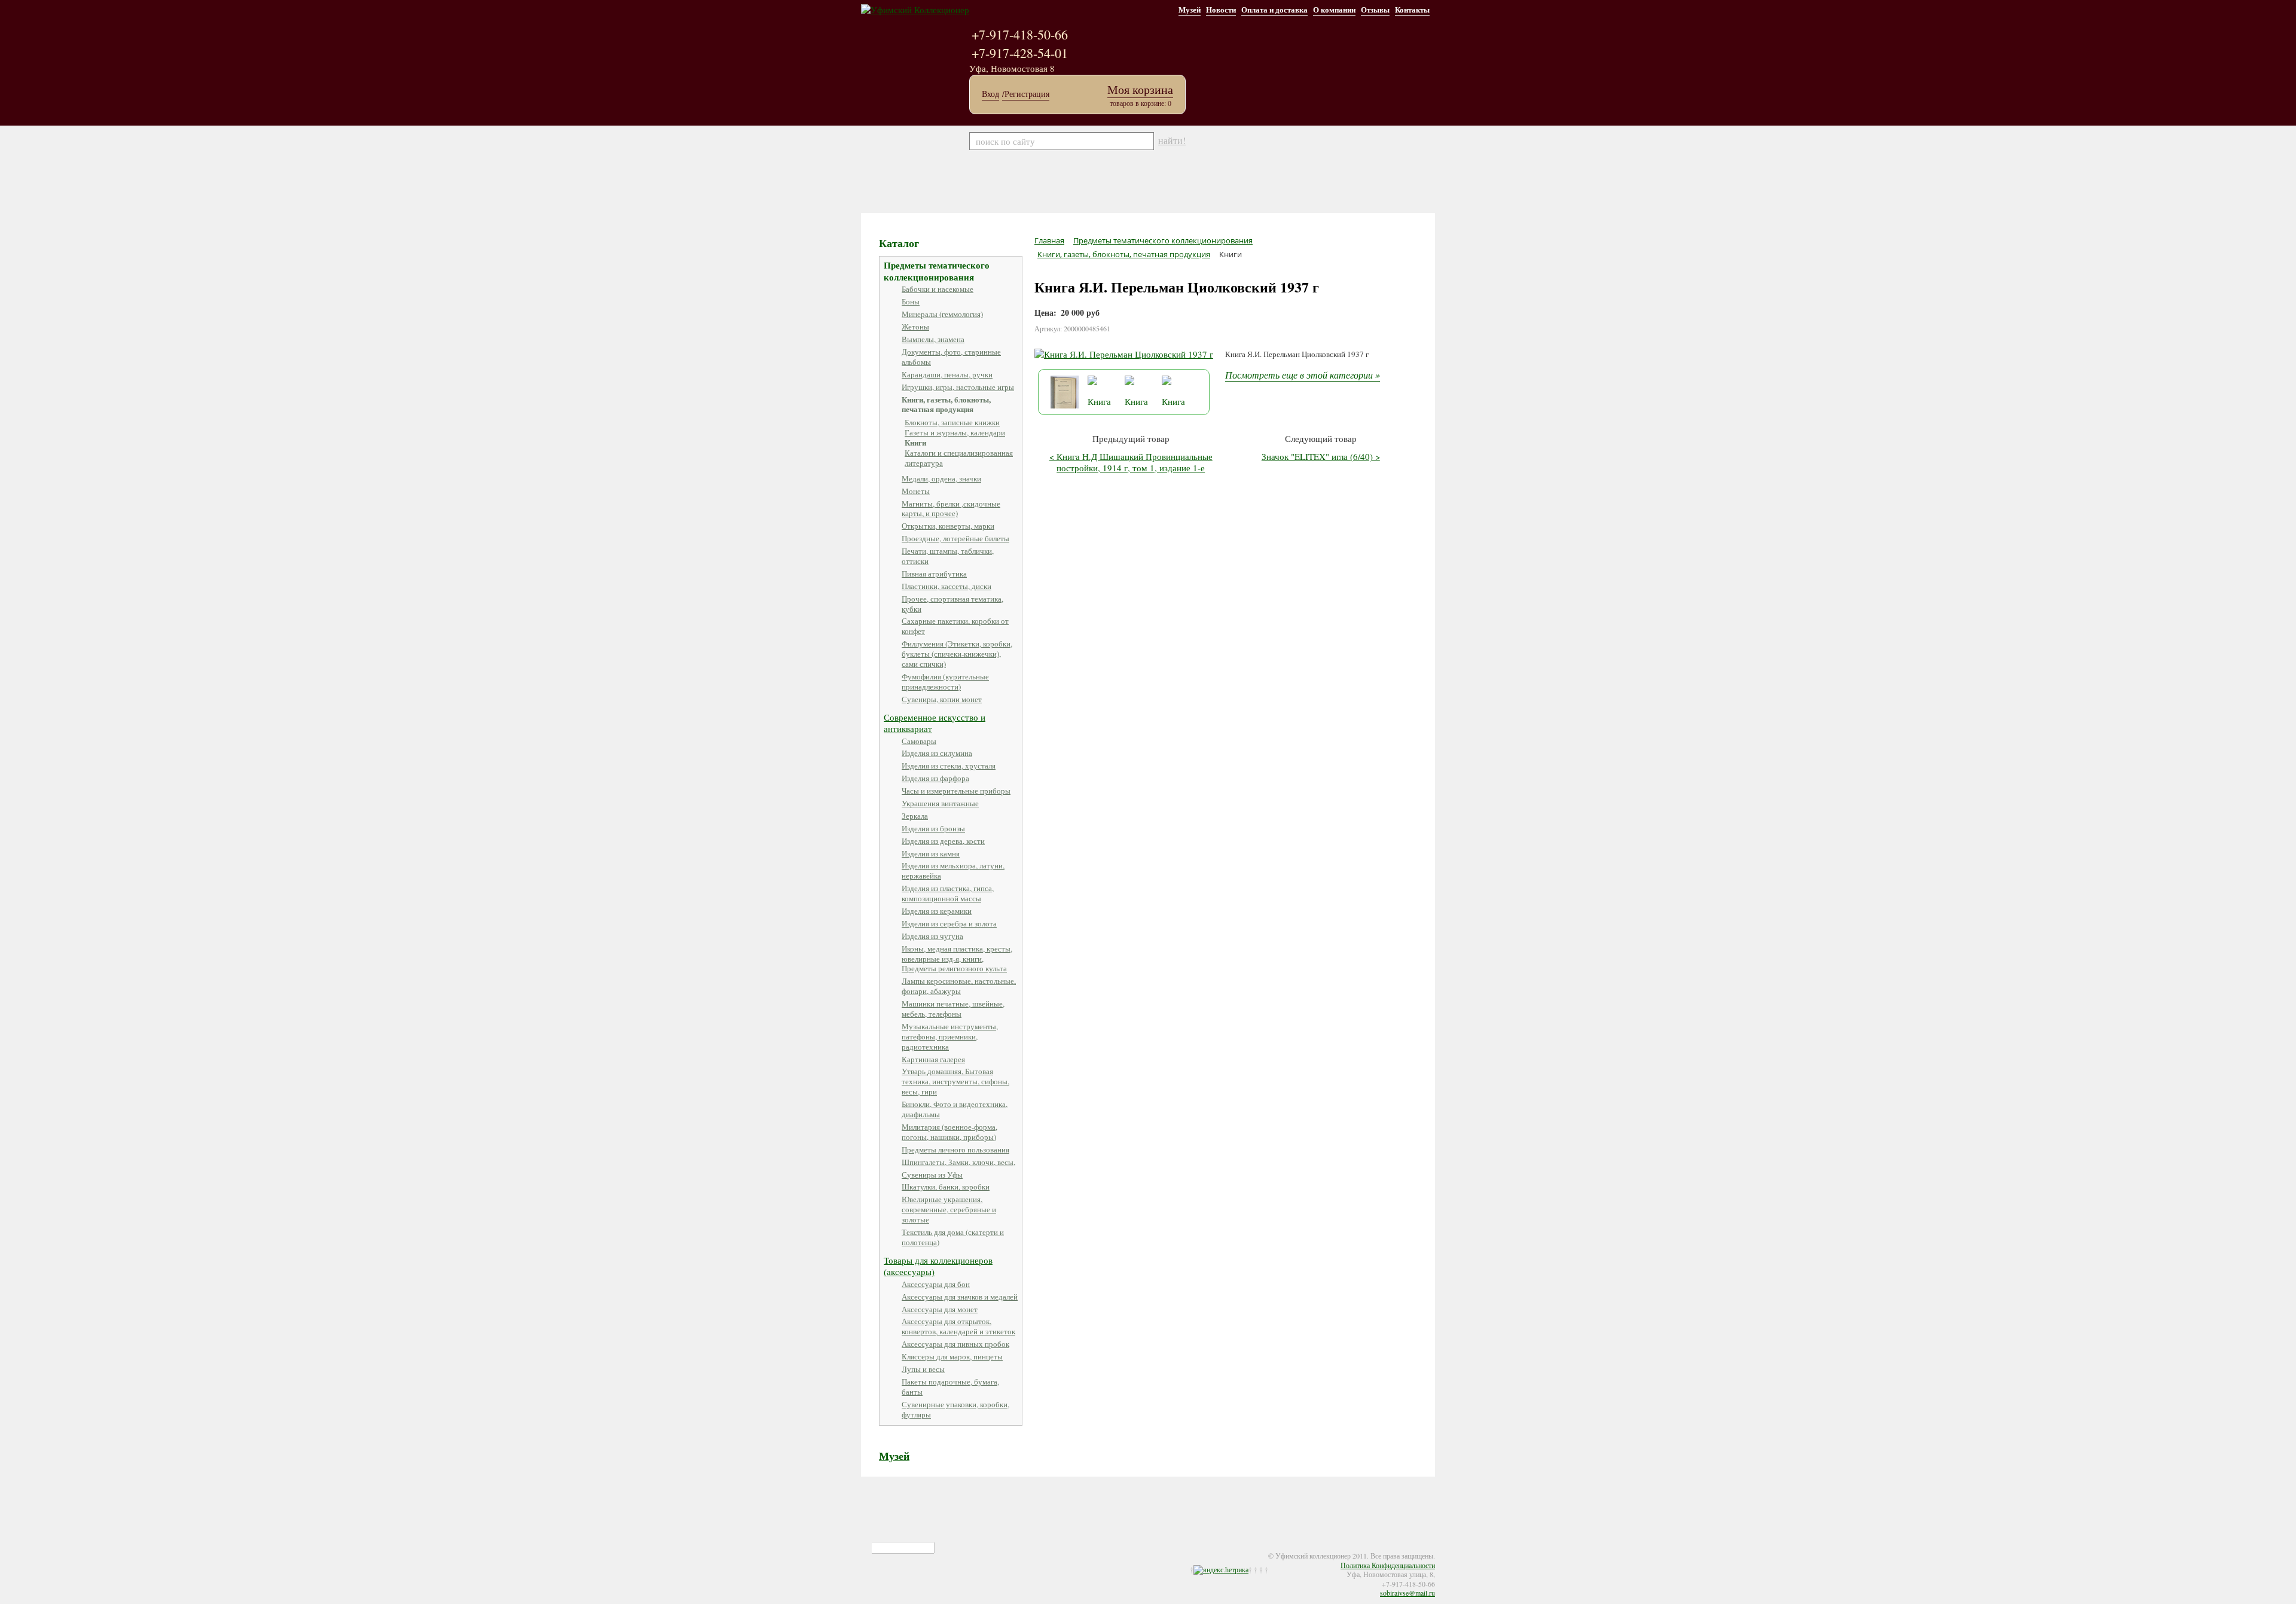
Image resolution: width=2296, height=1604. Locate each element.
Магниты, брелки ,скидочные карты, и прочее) (951, 509)
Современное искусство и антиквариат (935, 723)
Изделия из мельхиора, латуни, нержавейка (953, 870)
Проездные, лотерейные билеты (955, 538)
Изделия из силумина (937, 753)
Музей (1190, 9)
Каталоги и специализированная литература (959, 458)
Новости (1221, 9)
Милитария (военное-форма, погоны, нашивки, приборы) (949, 1132)
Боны (911, 301)
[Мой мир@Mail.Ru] (928, 1548)
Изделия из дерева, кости (943, 841)
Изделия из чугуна (932, 936)
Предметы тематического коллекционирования (937, 271)
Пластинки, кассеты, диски (947, 586)
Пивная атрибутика (934, 574)
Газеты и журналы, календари (955, 432)
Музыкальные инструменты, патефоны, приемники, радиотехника (950, 1036)
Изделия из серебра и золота (949, 923)
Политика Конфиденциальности (1388, 1565)
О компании (1334, 9)
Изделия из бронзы (933, 828)
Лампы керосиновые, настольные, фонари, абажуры (959, 986)
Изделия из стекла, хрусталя (949, 766)
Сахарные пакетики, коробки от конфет (955, 626)
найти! (1172, 141)
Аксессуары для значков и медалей (960, 1297)
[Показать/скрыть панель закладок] (867, 1548)
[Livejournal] (916, 1548)
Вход (990, 94)
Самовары (919, 741)
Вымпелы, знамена (933, 339)
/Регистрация (1026, 94)
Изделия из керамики (937, 911)
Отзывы (1375, 9)
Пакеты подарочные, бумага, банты (950, 1387)
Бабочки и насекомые (938, 289)
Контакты (1412, 9)
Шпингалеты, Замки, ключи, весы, (958, 1162)
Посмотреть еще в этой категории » (1303, 375)
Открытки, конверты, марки (948, 526)
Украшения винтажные (940, 803)
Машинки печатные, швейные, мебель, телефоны (953, 1009)
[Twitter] (892, 1548)
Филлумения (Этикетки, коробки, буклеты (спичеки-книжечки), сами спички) (957, 654)
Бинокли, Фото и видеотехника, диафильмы (955, 1109)
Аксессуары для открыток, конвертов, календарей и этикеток (958, 1326)
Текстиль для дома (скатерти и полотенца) (953, 1237)
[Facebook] (880, 1548)
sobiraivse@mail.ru (1407, 1593)
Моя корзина (1140, 89)
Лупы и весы (923, 1369)
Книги (915, 442)
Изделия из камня (931, 853)
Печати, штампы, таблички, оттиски (948, 556)
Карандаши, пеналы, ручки (947, 374)
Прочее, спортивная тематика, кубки (952, 604)
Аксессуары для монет (940, 1309)
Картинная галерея (933, 1059)
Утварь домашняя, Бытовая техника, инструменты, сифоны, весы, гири (955, 1081)
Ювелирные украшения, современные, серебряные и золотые (949, 1209)
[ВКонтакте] (904, 1548)
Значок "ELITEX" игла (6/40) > (1321, 456)
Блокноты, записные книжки (952, 422)
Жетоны (915, 327)
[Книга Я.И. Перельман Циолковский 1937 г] (1124, 354)
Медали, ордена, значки (941, 478)
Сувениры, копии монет (942, 699)
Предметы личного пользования (955, 1149)
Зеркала (915, 816)
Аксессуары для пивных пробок (955, 1344)
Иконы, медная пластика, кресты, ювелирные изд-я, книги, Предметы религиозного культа (957, 959)
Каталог (899, 243)
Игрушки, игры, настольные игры (958, 387)
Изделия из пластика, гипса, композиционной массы (948, 893)
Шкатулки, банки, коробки (946, 1187)
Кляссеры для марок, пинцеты (952, 1356)
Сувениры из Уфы (932, 1175)
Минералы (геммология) (942, 314)
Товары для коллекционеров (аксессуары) (938, 1266)
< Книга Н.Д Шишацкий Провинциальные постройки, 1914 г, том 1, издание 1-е (1131, 462)
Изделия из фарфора (935, 778)
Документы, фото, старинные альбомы (951, 357)
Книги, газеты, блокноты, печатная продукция (946, 404)
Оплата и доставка (1274, 9)
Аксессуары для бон (936, 1284)
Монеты (916, 491)
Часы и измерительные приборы (956, 791)
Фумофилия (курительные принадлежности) (945, 681)
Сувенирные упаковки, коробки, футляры (955, 1409)
